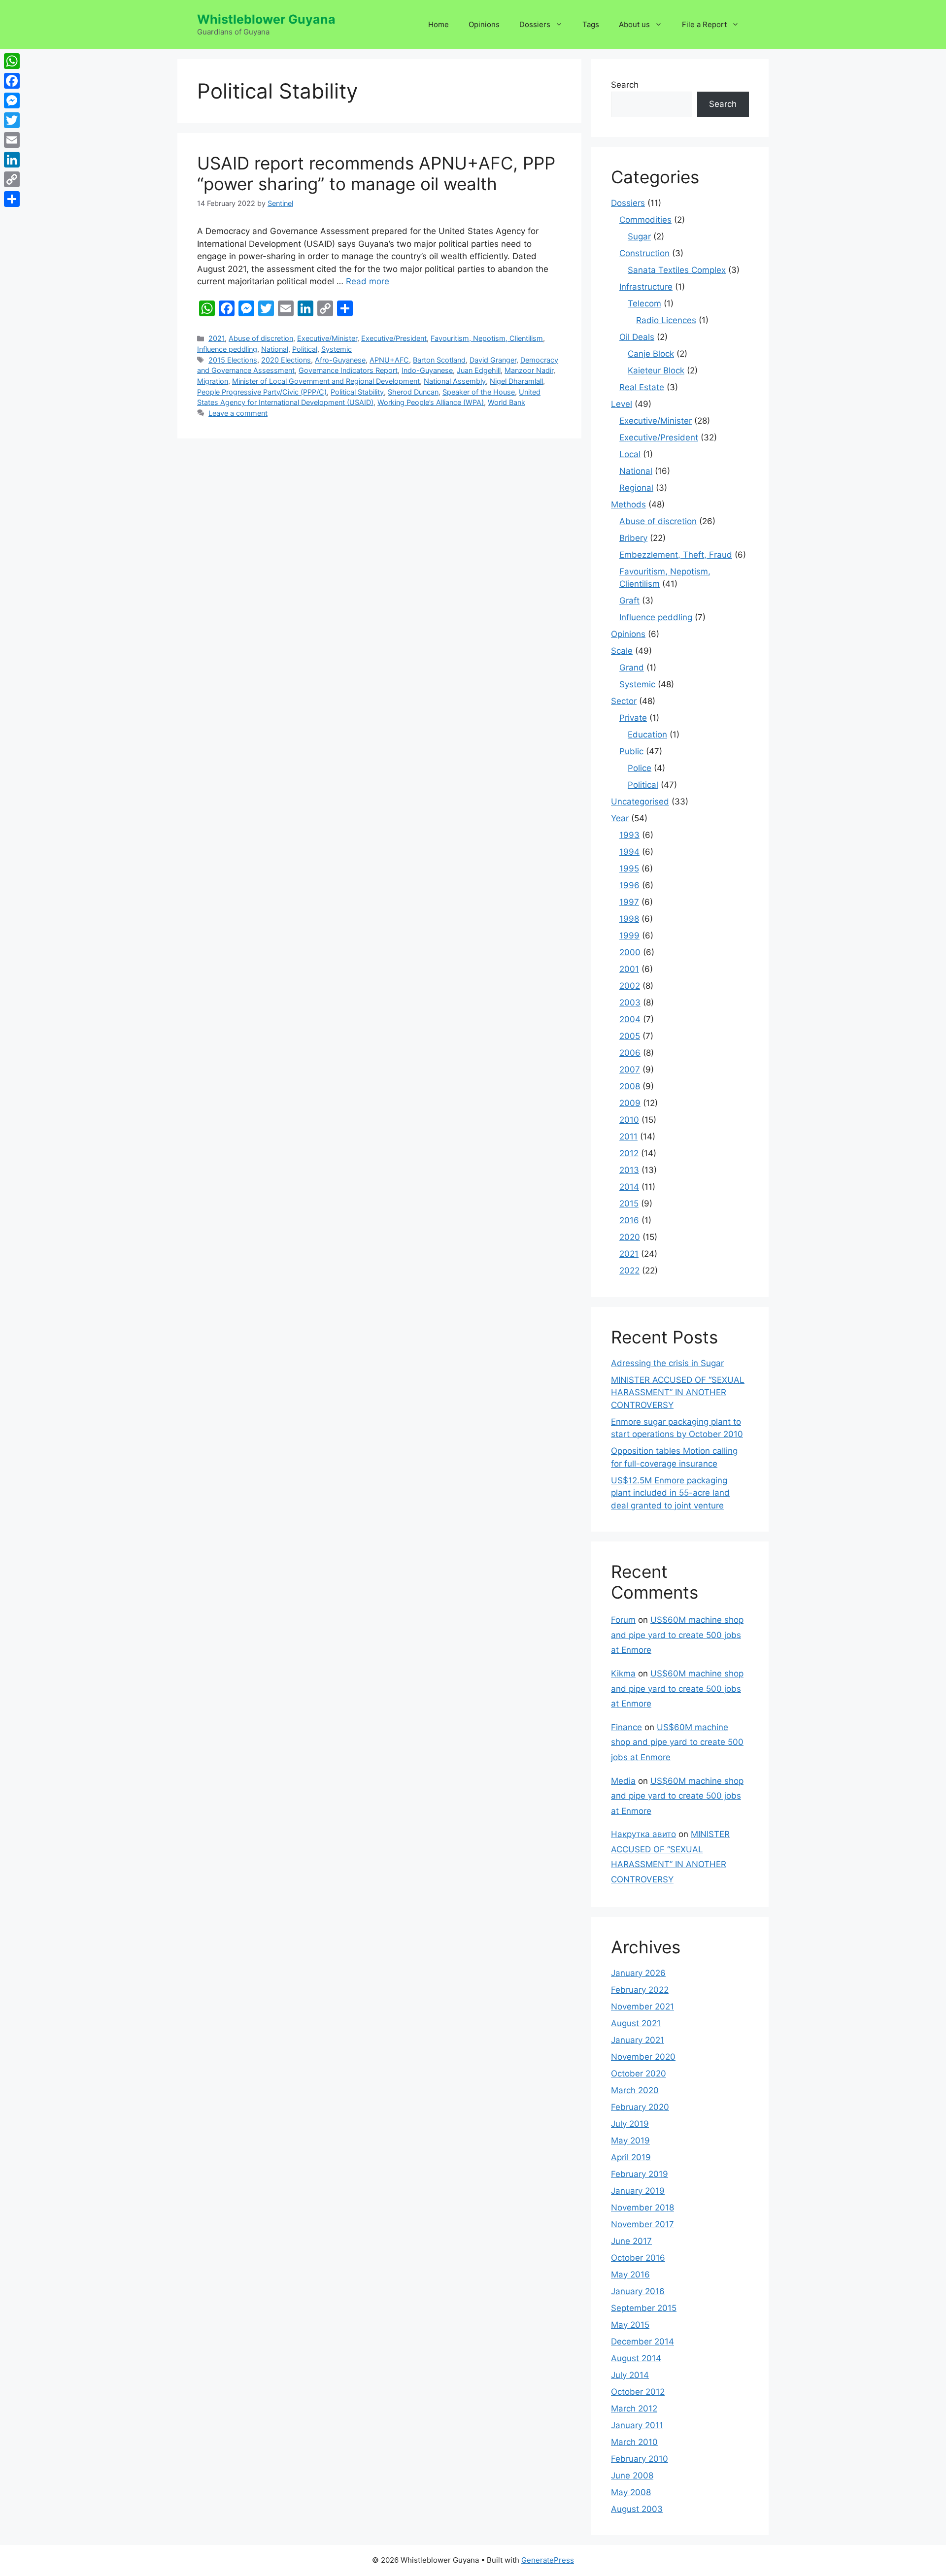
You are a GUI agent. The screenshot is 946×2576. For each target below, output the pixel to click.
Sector (624, 701)
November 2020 (643, 2057)
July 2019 (630, 2124)
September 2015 (644, 2308)
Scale (622, 651)
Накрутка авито (643, 1834)
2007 (630, 1070)
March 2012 (634, 2409)
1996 (629, 885)
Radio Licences (666, 320)
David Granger (493, 360)
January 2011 (637, 2425)
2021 (217, 338)
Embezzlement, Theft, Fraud (676, 555)
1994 (629, 852)
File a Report (704, 24)
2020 (630, 1237)
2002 (630, 986)
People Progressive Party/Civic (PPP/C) (262, 392)
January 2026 (638, 1973)
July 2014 (630, 2375)
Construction (644, 253)
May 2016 (630, 2275)
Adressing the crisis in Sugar (667, 1363)
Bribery (633, 538)
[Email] (12, 140)
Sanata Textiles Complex (677, 270)
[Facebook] (12, 81)
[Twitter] (12, 120)
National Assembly (455, 381)
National (275, 349)
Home (439, 24)
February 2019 (640, 2174)
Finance (626, 1727)
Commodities (645, 220)
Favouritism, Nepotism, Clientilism (487, 338)
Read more (368, 281)
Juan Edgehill (479, 370)
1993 (629, 835)
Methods (628, 504)
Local (630, 454)
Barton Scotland (439, 360)
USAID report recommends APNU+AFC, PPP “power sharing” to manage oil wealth (376, 173)
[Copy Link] (12, 179)
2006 (630, 1053)
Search (625, 85)
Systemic (337, 349)
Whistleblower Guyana (266, 19)
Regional (636, 488)
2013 (629, 1170)
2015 (629, 1204)
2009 (630, 1103)
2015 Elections (233, 360)
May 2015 (630, 2325)
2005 (630, 1036)
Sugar (639, 236)
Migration (213, 381)
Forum (623, 1620)
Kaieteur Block (656, 370)
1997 (629, 902)
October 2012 (638, 2392)
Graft (629, 601)
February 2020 (640, 2107)
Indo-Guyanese (427, 370)
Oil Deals (637, 337)
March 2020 (635, 2090)
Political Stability (357, 392)
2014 (629, 1187)
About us (634, 24)
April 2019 (631, 2157)
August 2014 (636, 2358)
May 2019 (630, 2141)
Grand (632, 668)
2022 (629, 1271)
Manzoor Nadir (529, 370)
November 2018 (642, 2208)
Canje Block (651, 354)
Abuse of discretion (261, 338)
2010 (629, 1120)
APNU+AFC (389, 360)
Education (647, 735)
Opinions (484, 24)
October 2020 (639, 2074)
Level (622, 404)
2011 (628, 1137)
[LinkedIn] (12, 160)
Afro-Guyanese (340, 360)
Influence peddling (227, 349)
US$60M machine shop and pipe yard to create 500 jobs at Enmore (677, 1635)
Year (620, 818)
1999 (629, 936)
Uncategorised (640, 802)
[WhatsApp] (12, 61)
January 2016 (638, 2291)
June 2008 (632, 2476)
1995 (629, 869)
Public (631, 751)
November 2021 (642, 2007)
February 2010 (640, 2459)
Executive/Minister (327, 338)
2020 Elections (286, 360)
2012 (629, 1153)
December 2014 (642, 2342)
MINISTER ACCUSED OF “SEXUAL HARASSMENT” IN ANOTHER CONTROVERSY (678, 1392)
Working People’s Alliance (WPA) (431, 402)
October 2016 (638, 2258)
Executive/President (394, 338)
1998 (629, 919)
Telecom (644, 303)
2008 (630, 1086)
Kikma (623, 1673)
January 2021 (638, 2040)
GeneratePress (548, 2560)
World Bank (507, 402)
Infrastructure (646, 287)
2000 (630, 952)
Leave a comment (238, 413)
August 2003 (637, 2509)
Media (623, 1781)
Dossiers (535, 24)
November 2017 (642, 2224)
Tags (591, 24)
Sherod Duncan (413, 392)
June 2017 (631, 2241)
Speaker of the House (479, 392)
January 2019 (638, 2191)
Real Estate (642, 387)
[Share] (12, 199)
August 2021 (636, 2023)
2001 (629, 969)
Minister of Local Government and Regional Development (326, 381)
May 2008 (631, 2492)
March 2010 (634, 2442)
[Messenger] (12, 100)
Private (633, 718)
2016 (629, 1220)
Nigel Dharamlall (516, 381)
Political (305, 349)
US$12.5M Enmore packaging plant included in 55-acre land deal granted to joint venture (670, 1493)
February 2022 (640, 1990)
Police (640, 768)
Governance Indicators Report (348, 370)
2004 (630, 1019)
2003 (630, 1003)
